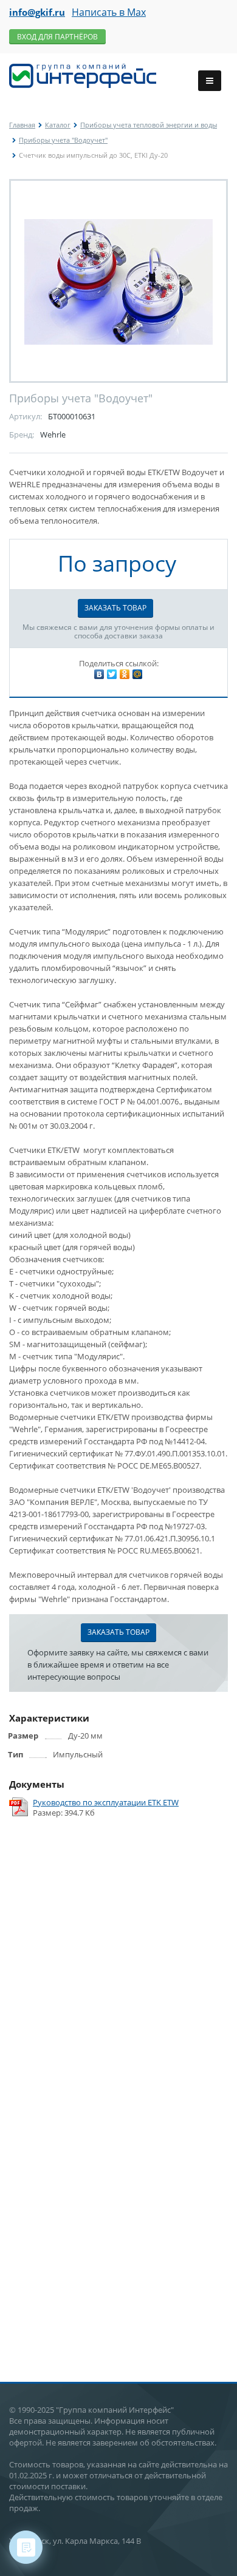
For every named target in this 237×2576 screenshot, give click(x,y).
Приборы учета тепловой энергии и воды (149, 125)
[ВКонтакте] (99, 674)
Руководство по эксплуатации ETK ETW (106, 1803)
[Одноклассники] (125, 674)
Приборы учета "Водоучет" (63, 140)
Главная (22, 125)
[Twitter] (112, 674)
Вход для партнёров (57, 37)
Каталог (58, 125)
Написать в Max (109, 12)
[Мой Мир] (137, 674)
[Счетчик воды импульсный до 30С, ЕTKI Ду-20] (118, 281)
